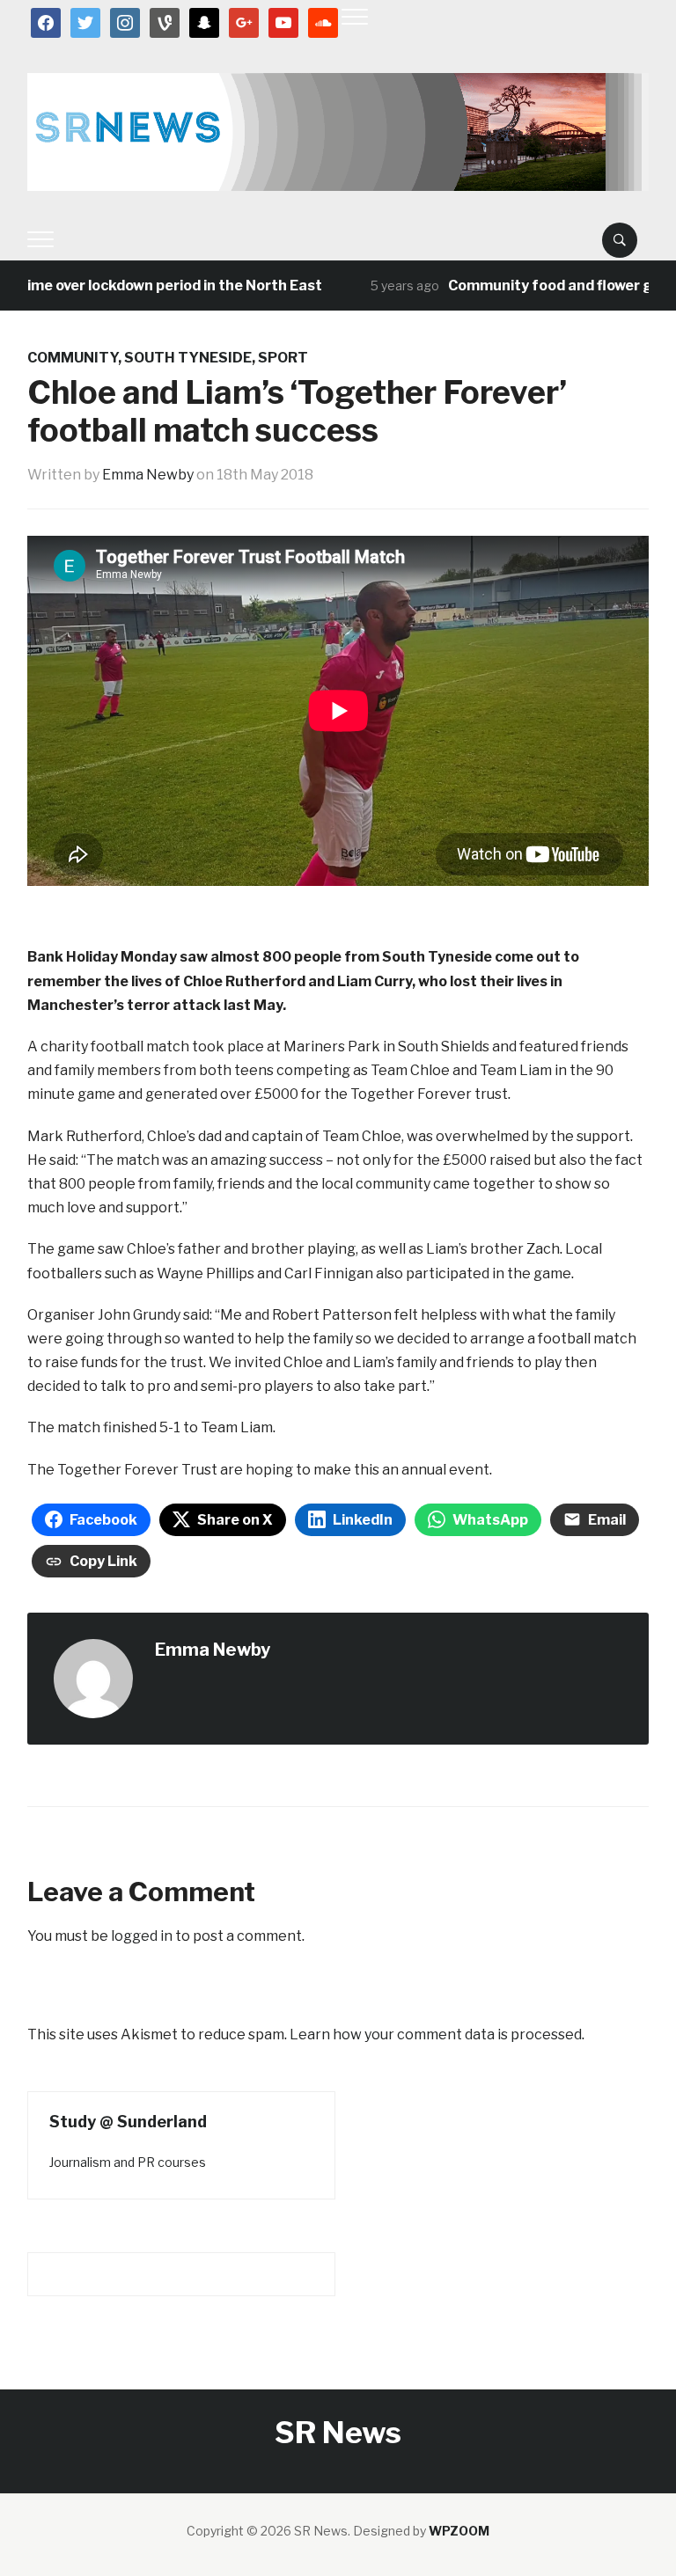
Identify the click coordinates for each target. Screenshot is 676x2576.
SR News (338, 2432)
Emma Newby (148, 475)
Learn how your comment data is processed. (437, 2034)
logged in (142, 1936)
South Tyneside (188, 358)
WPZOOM (459, 2531)
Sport (283, 358)
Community (73, 358)
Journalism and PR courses (128, 2162)
